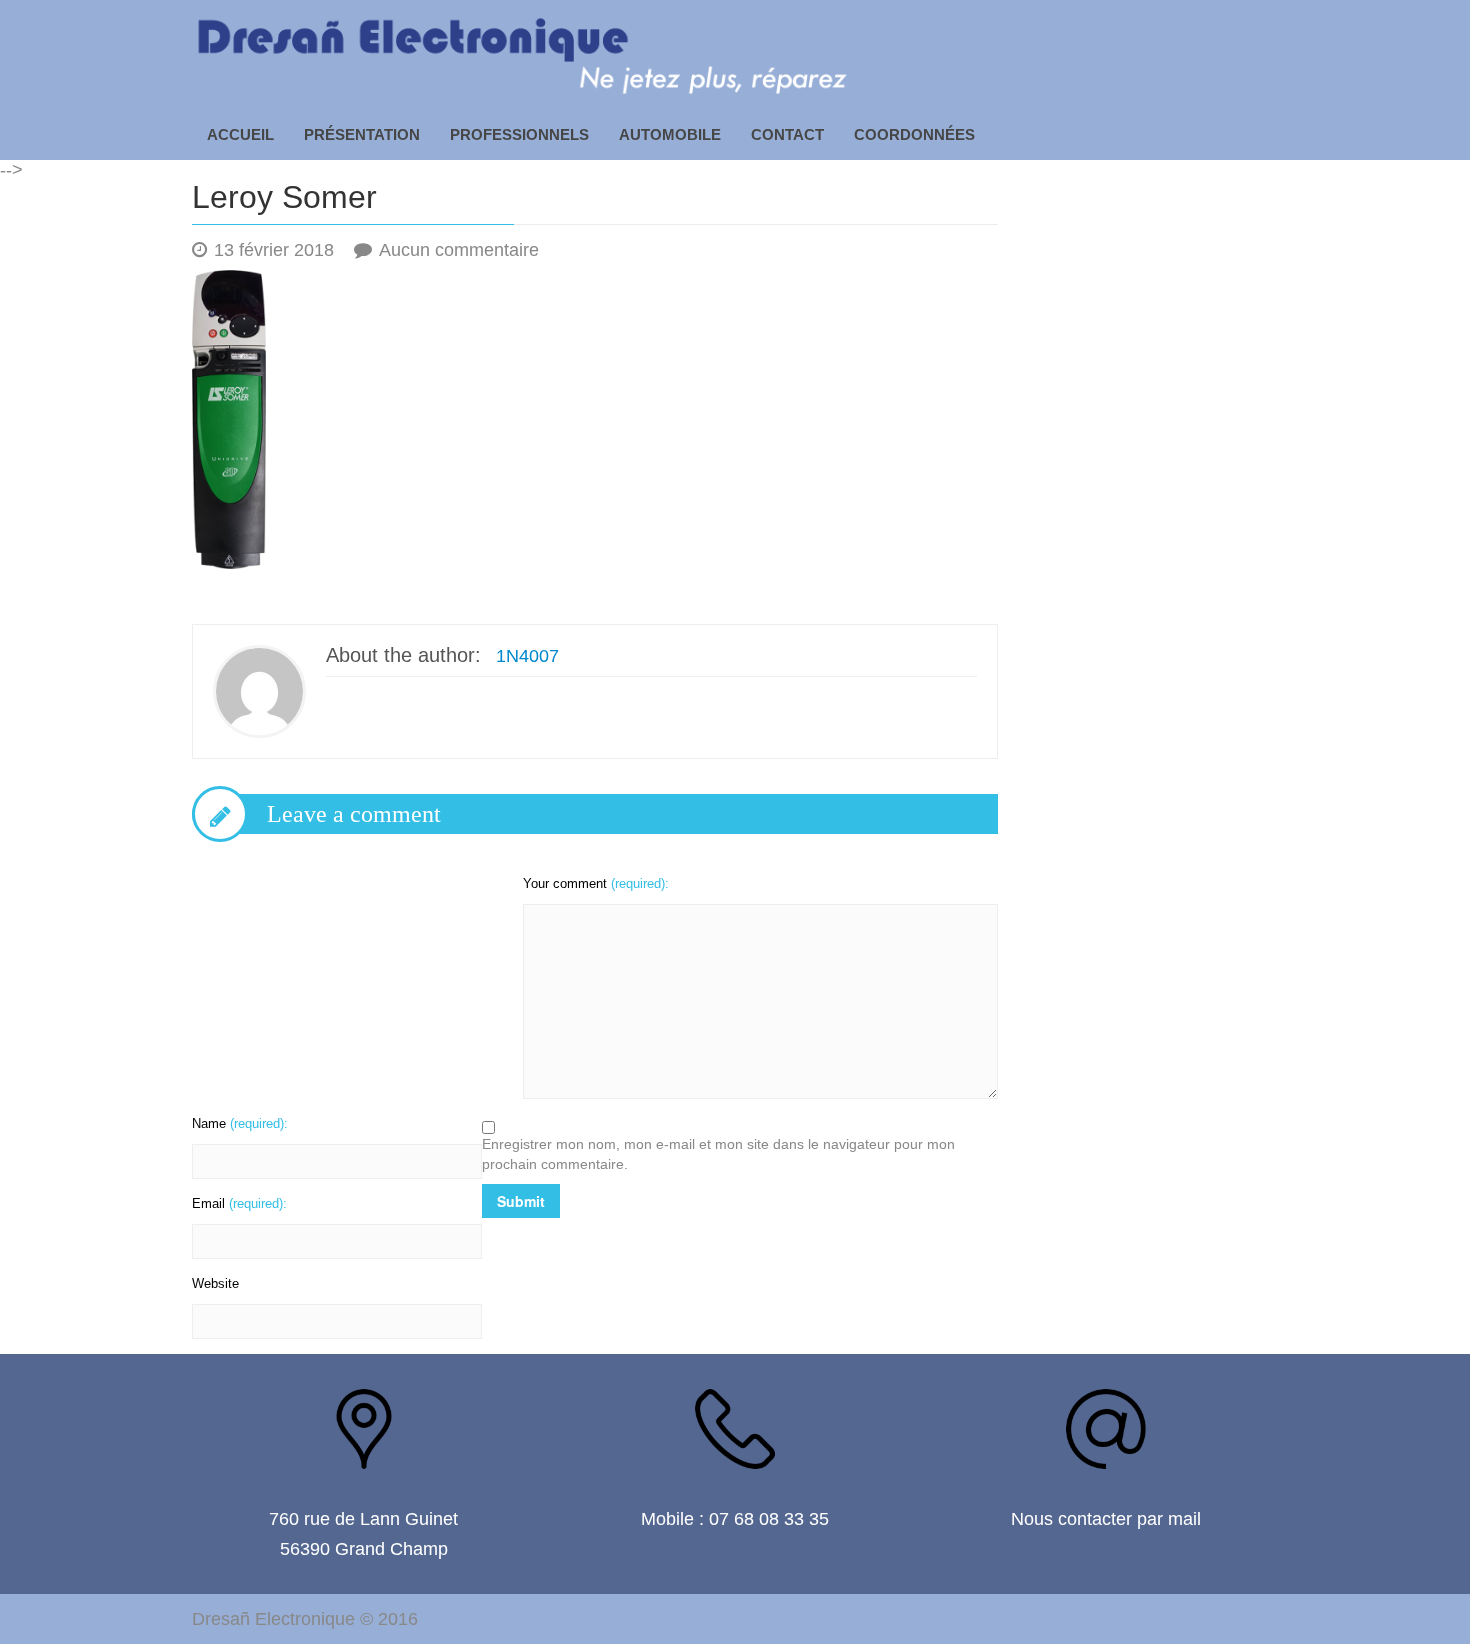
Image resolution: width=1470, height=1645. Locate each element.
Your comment (596, 883)
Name (240, 1123)
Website (215, 1283)
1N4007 (527, 656)
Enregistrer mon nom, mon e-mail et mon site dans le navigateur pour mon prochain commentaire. (718, 1154)
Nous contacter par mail (1106, 1519)
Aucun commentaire (459, 250)
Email (239, 1203)
